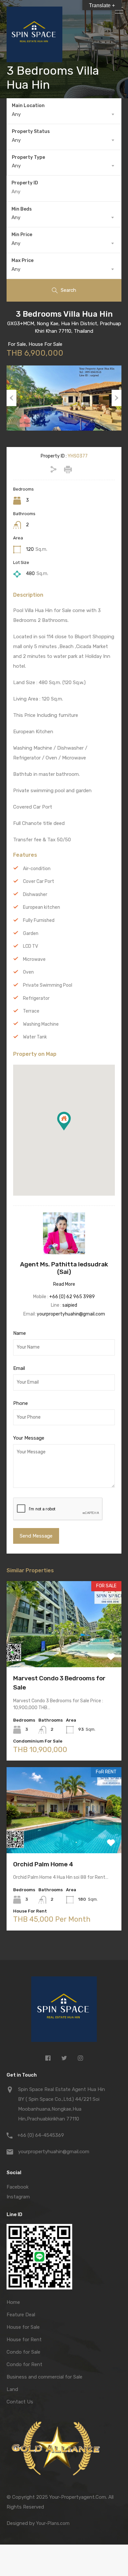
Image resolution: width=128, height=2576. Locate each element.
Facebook (18, 2187)
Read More (64, 1284)
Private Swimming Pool (48, 985)
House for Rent (24, 2340)
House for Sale (23, 2327)
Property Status (31, 131)
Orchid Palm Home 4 (43, 1864)
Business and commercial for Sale (44, 2377)
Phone (21, 1403)
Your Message (29, 1438)
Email (19, 1368)
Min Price (22, 235)
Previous (11, 398)
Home (13, 2302)
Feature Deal (21, 2315)
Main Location (28, 106)
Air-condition (37, 869)
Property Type (28, 157)
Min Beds (22, 209)
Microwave (34, 959)
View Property (64, 1650)
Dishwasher (35, 895)
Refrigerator (36, 998)
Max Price (22, 261)
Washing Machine (41, 1024)
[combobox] (64, 114)
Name (20, 1333)
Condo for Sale (23, 2352)
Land (12, 2389)
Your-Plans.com (53, 2523)
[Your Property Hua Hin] (64, 2011)
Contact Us (20, 2402)
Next (117, 398)
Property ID (25, 183)
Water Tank (35, 1037)
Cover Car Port (39, 881)
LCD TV (31, 946)
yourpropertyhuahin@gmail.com (71, 1314)
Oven (28, 972)
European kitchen (42, 907)
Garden (31, 933)
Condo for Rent (24, 2364)
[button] (71, 1130)
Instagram (18, 2197)
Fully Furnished (39, 920)
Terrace (31, 1011)
